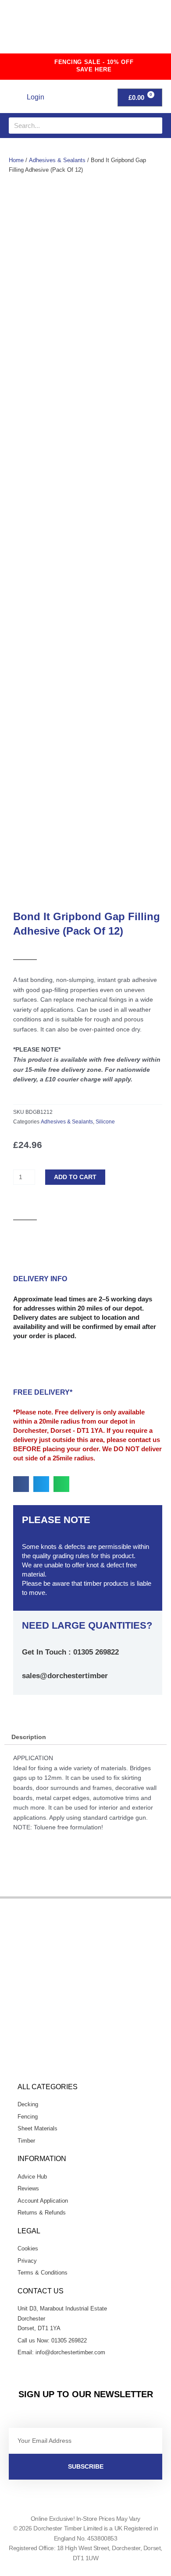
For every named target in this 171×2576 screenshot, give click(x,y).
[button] (144, 30)
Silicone (105, 1122)
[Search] (154, 126)
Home (16, 160)
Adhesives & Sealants (57, 160)
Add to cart (75, 1177)
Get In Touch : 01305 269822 (70, 1652)
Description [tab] (29, 1737)
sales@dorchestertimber (65, 1676)
